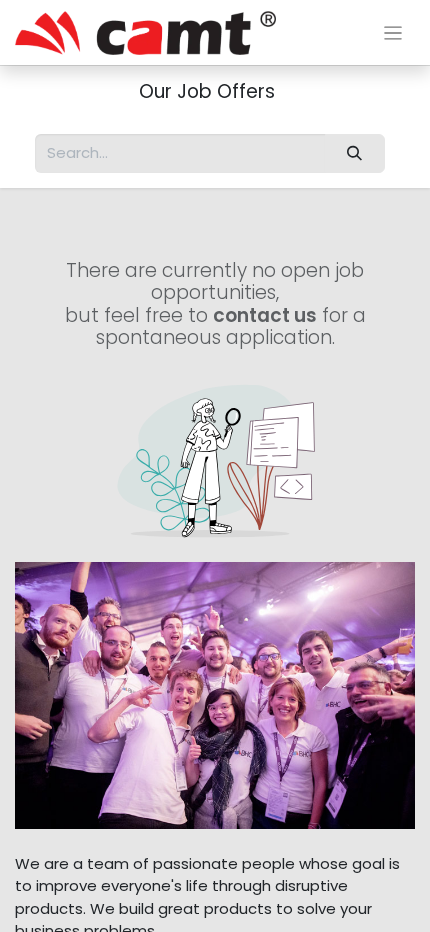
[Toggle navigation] (393, 32)
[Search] (355, 153)
